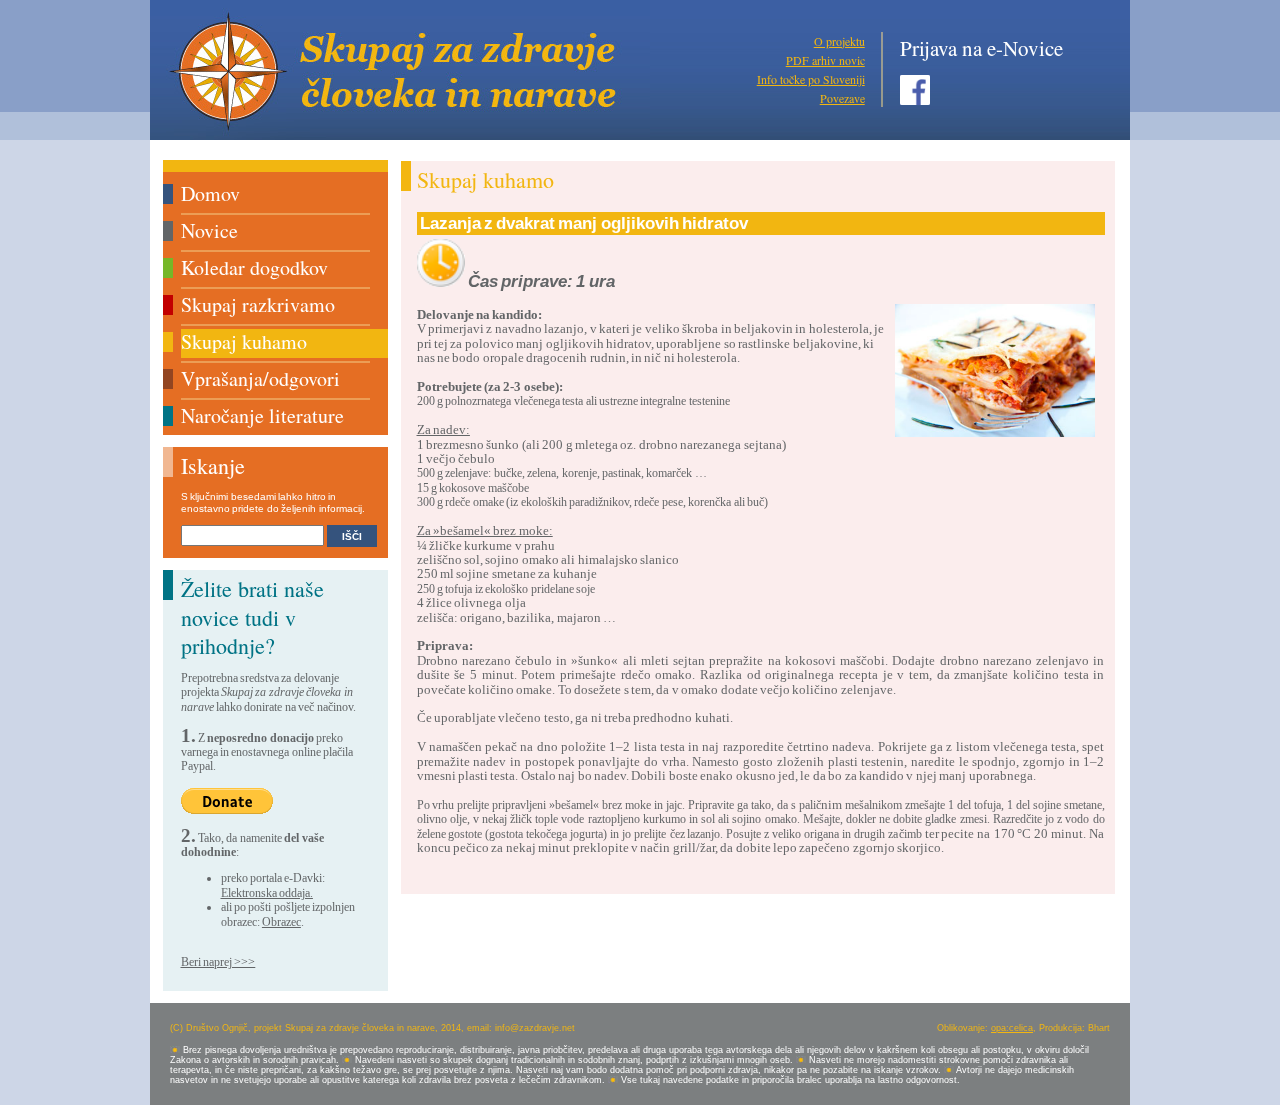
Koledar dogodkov (254, 267)
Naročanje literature (262, 415)
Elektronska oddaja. (267, 893)
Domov (210, 193)
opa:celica (1012, 1028)
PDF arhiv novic (825, 60)
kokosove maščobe (483, 488)
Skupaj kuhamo (244, 341)
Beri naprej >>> (218, 962)
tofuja (459, 589)
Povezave (842, 98)
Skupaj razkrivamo (258, 304)
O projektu (839, 41)
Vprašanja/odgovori (260, 378)
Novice (209, 230)
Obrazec (281, 922)
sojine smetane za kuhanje (526, 573)
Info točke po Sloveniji (811, 79)
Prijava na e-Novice (981, 48)
